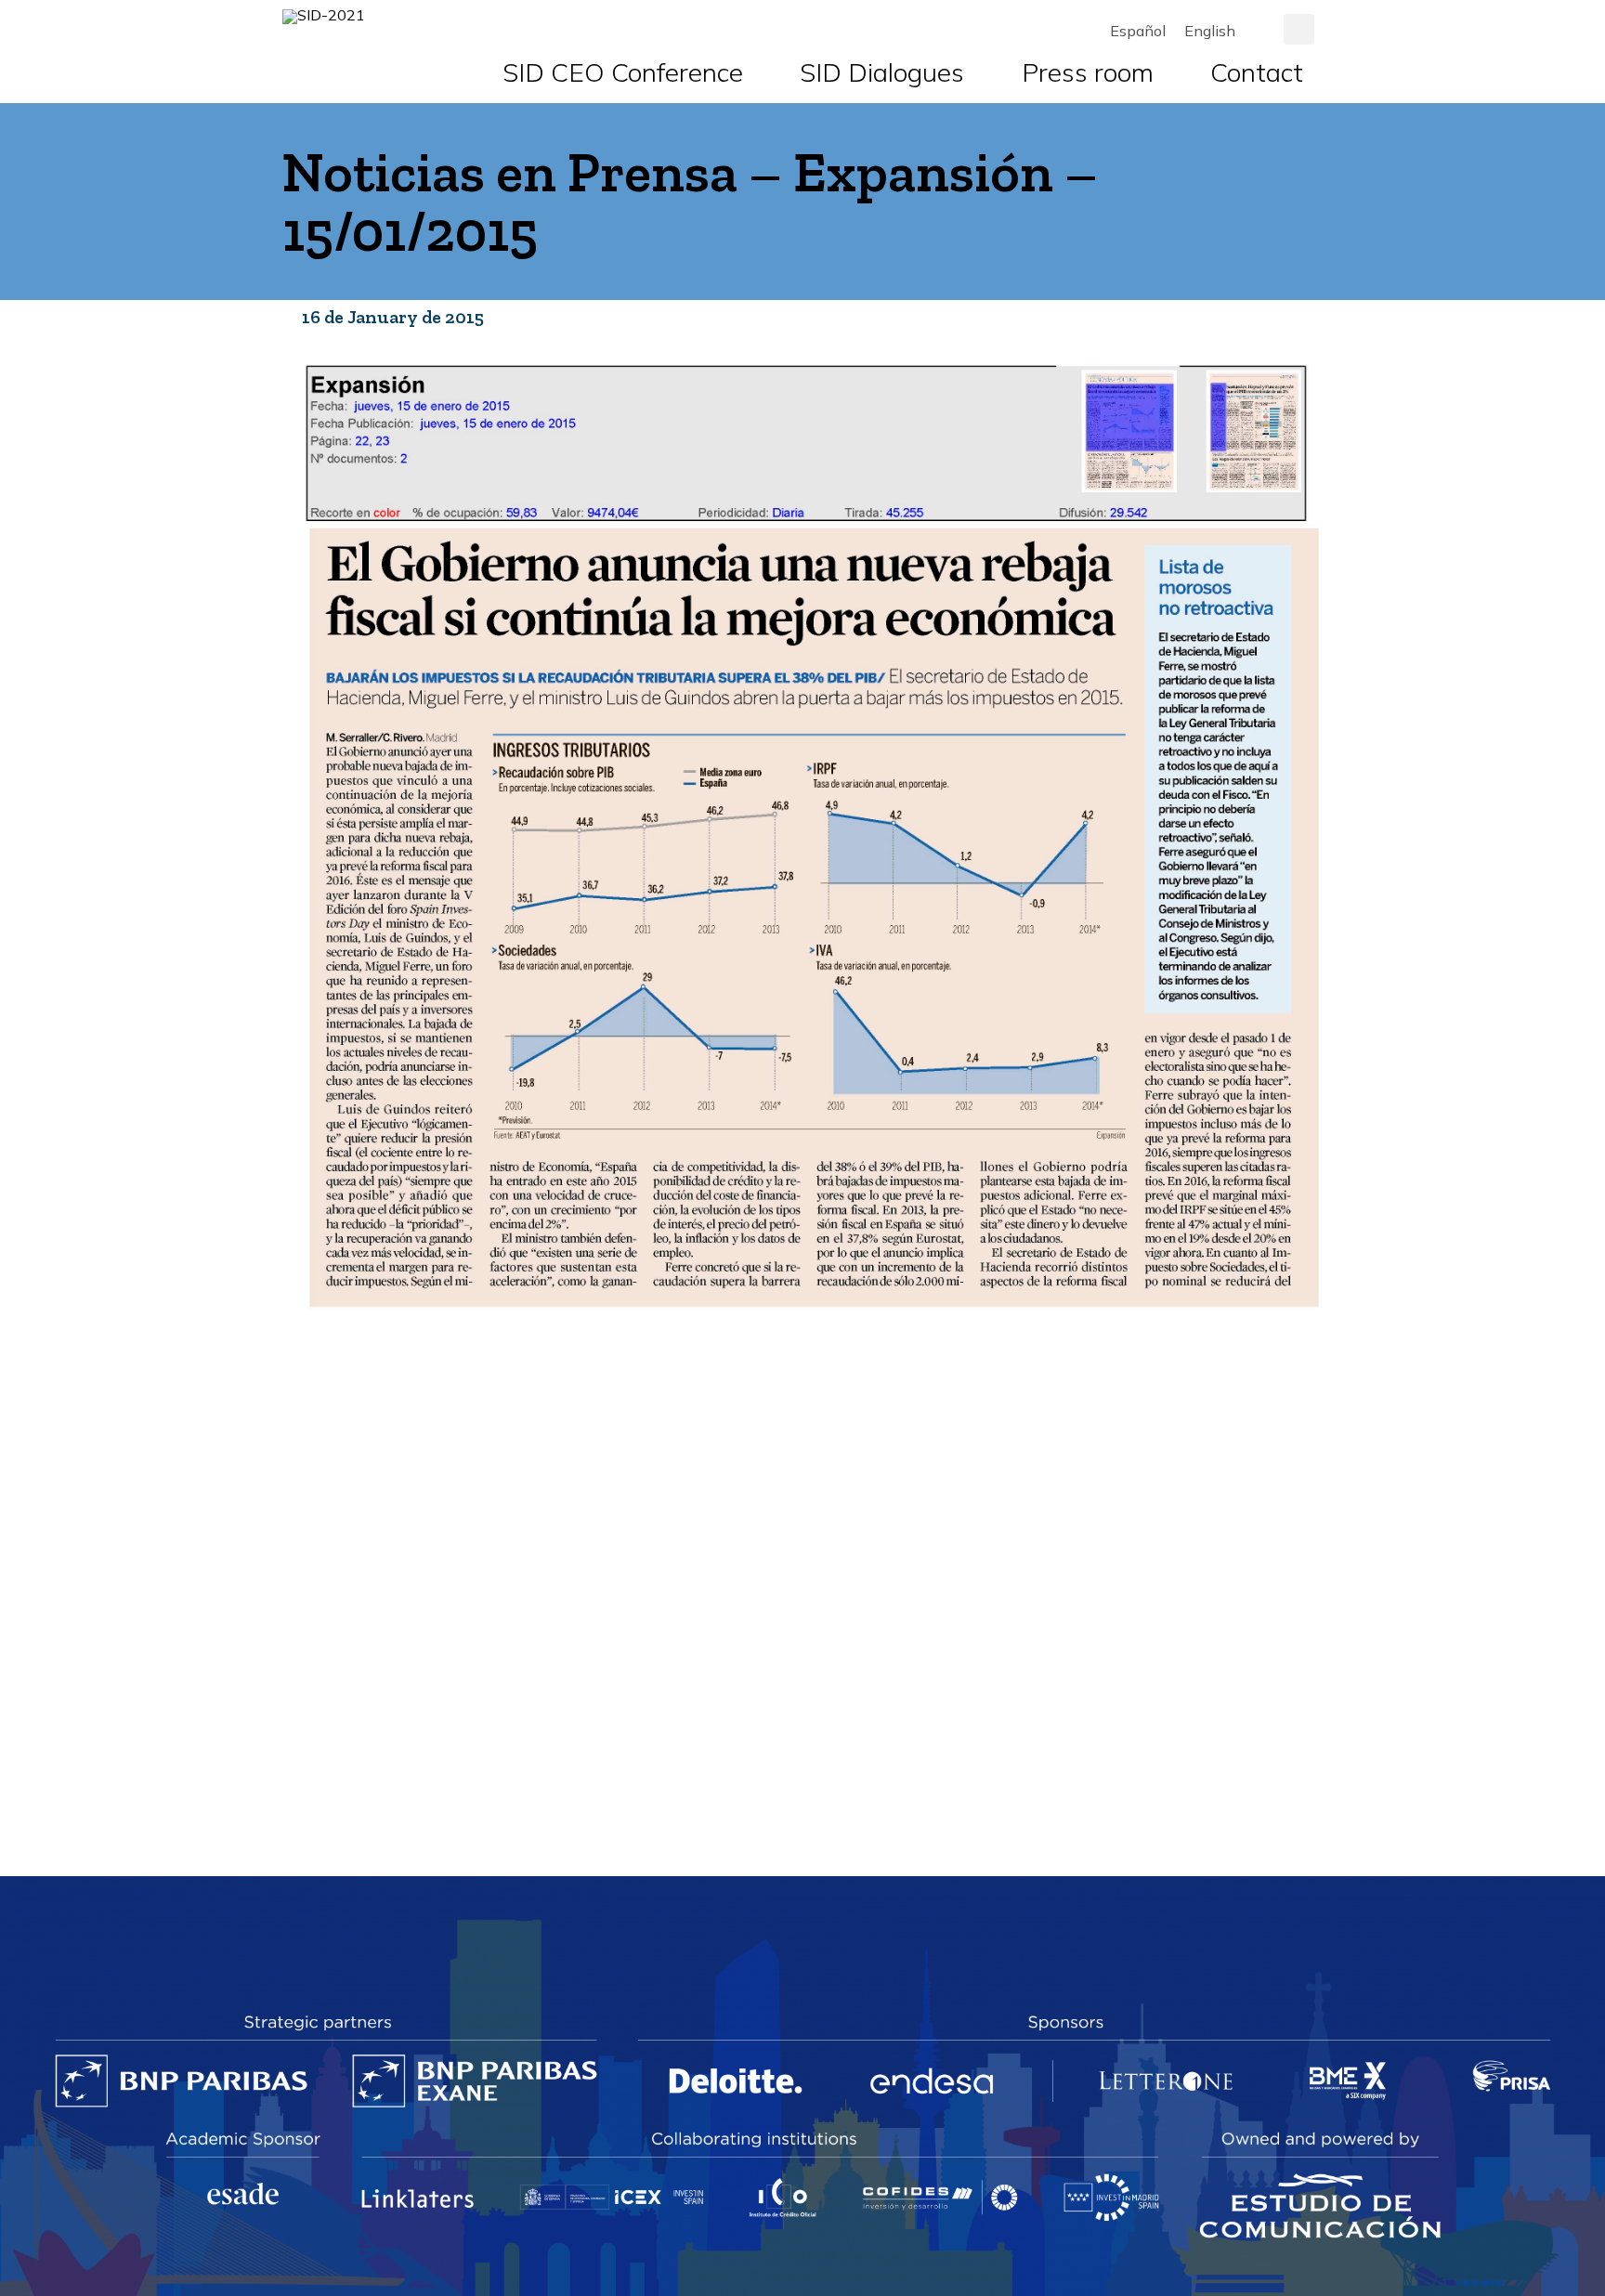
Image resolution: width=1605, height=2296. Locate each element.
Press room (1088, 72)
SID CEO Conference (623, 72)
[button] (1299, 29)
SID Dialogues (882, 72)
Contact (1257, 72)
